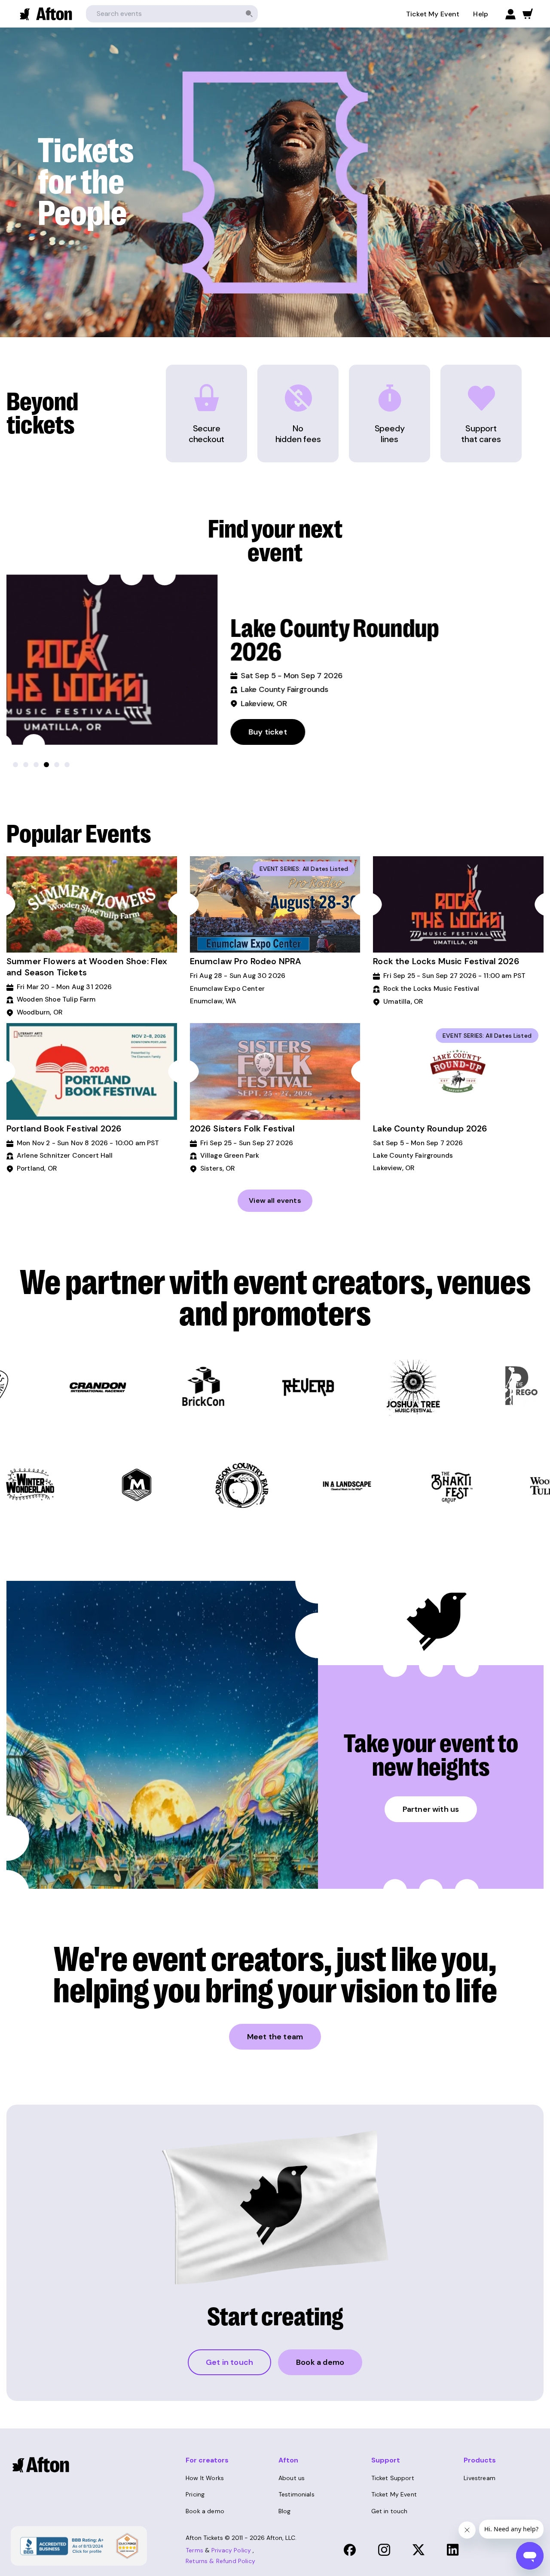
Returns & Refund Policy (220, 2561)
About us (292, 2478)
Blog (285, 2511)
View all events (275, 1200)
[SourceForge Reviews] (127, 2546)
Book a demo (320, 2362)
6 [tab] (67, 765)
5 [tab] (57, 765)
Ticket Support (393, 2478)
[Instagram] (384, 2550)
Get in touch (229, 2362)
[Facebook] (350, 2550)
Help (481, 14)
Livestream (480, 2478)
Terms (194, 2550)
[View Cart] (528, 14)
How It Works (205, 2478)
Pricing (195, 2494)
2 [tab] (26, 765)
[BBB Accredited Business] (61, 2545)
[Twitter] (419, 2550)
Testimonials (296, 2494)
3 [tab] (36, 765)
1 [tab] (15, 765)
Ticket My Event (433, 14)
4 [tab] (46, 765)
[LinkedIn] (453, 2550)
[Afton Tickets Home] (46, 14)
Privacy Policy (231, 2550)
